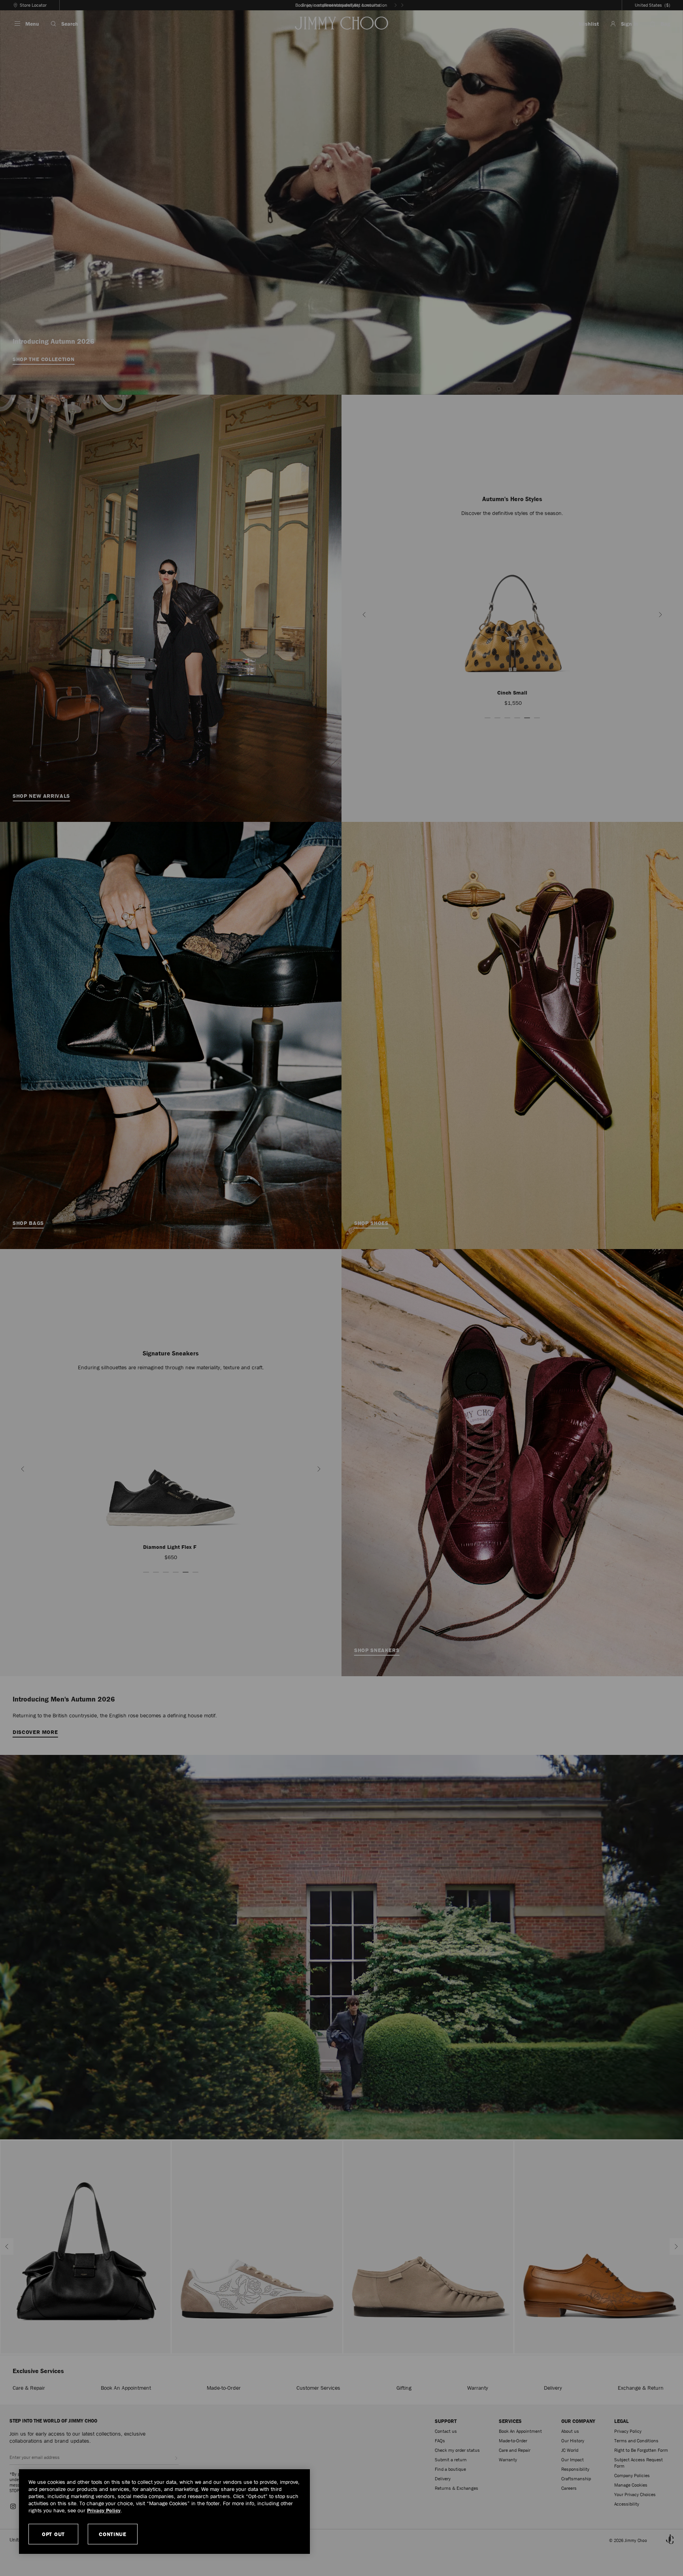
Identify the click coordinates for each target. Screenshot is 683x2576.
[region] (164, 2512)
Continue (113, 2534)
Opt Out (53, 2534)
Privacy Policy (104, 2510)
